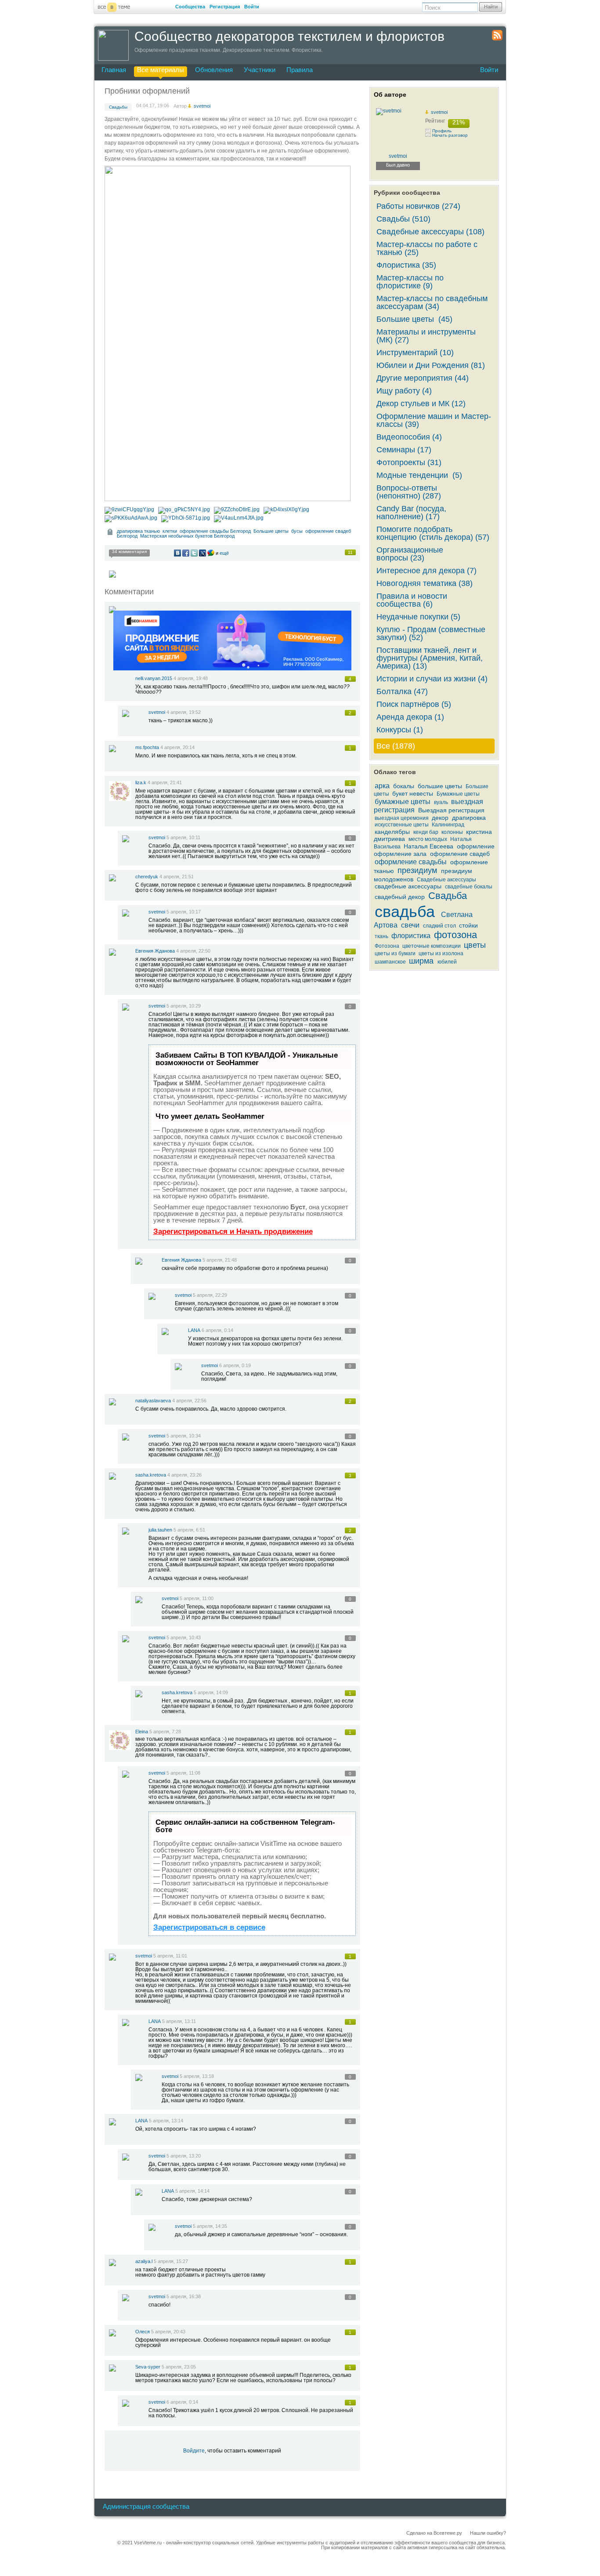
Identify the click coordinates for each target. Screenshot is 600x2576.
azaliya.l (144, 2261)
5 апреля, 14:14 (192, 2191)
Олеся (143, 2332)
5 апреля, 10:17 (184, 912)
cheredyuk (147, 877)
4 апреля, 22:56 (189, 1401)
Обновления (214, 70)
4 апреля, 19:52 (184, 712)
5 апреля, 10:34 (184, 1436)
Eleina (142, 1732)
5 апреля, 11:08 (183, 1773)
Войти (252, 7)
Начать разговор (450, 135)
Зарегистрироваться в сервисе (209, 1927)
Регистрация (225, 7)
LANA (194, 1330)
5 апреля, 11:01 (170, 1956)
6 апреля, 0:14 (217, 1330)
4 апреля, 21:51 (177, 877)
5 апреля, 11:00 (197, 1598)
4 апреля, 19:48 (191, 678)
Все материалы (161, 70)
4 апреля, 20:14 (177, 747)
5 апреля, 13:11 (179, 2021)
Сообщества (190, 7)
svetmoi (157, 712)
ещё (224, 553)
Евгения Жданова (155, 951)
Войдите (194, 2451)
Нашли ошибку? (488, 2533)
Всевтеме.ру (448, 2533)
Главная (114, 70)
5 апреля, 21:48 (220, 1260)
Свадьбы (118, 107)
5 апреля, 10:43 (184, 1637)
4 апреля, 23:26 (184, 1475)
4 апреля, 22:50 (193, 951)
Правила (300, 70)
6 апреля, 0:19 (235, 1365)
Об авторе (390, 95)
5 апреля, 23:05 (179, 2367)
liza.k (141, 782)
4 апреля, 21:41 (165, 782)
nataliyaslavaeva (153, 1401)
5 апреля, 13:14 (166, 2121)
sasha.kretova (151, 1475)
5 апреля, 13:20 (184, 2156)
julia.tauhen (160, 1530)
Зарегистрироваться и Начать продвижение (233, 1232)
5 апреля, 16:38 (184, 2296)
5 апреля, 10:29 (184, 1006)
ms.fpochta (147, 747)
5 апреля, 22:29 (210, 1295)
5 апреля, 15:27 (171, 2261)
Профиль (442, 131)
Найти (491, 7)
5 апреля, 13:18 (197, 2076)
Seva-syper (148, 2367)
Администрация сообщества (146, 2506)
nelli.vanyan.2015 (154, 678)
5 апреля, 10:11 (183, 837)
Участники (260, 70)
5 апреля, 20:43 (168, 2332)
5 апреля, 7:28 (165, 1732)
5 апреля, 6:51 (189, 1530)
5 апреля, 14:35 (210, 2226)
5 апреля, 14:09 (211, 1692)
